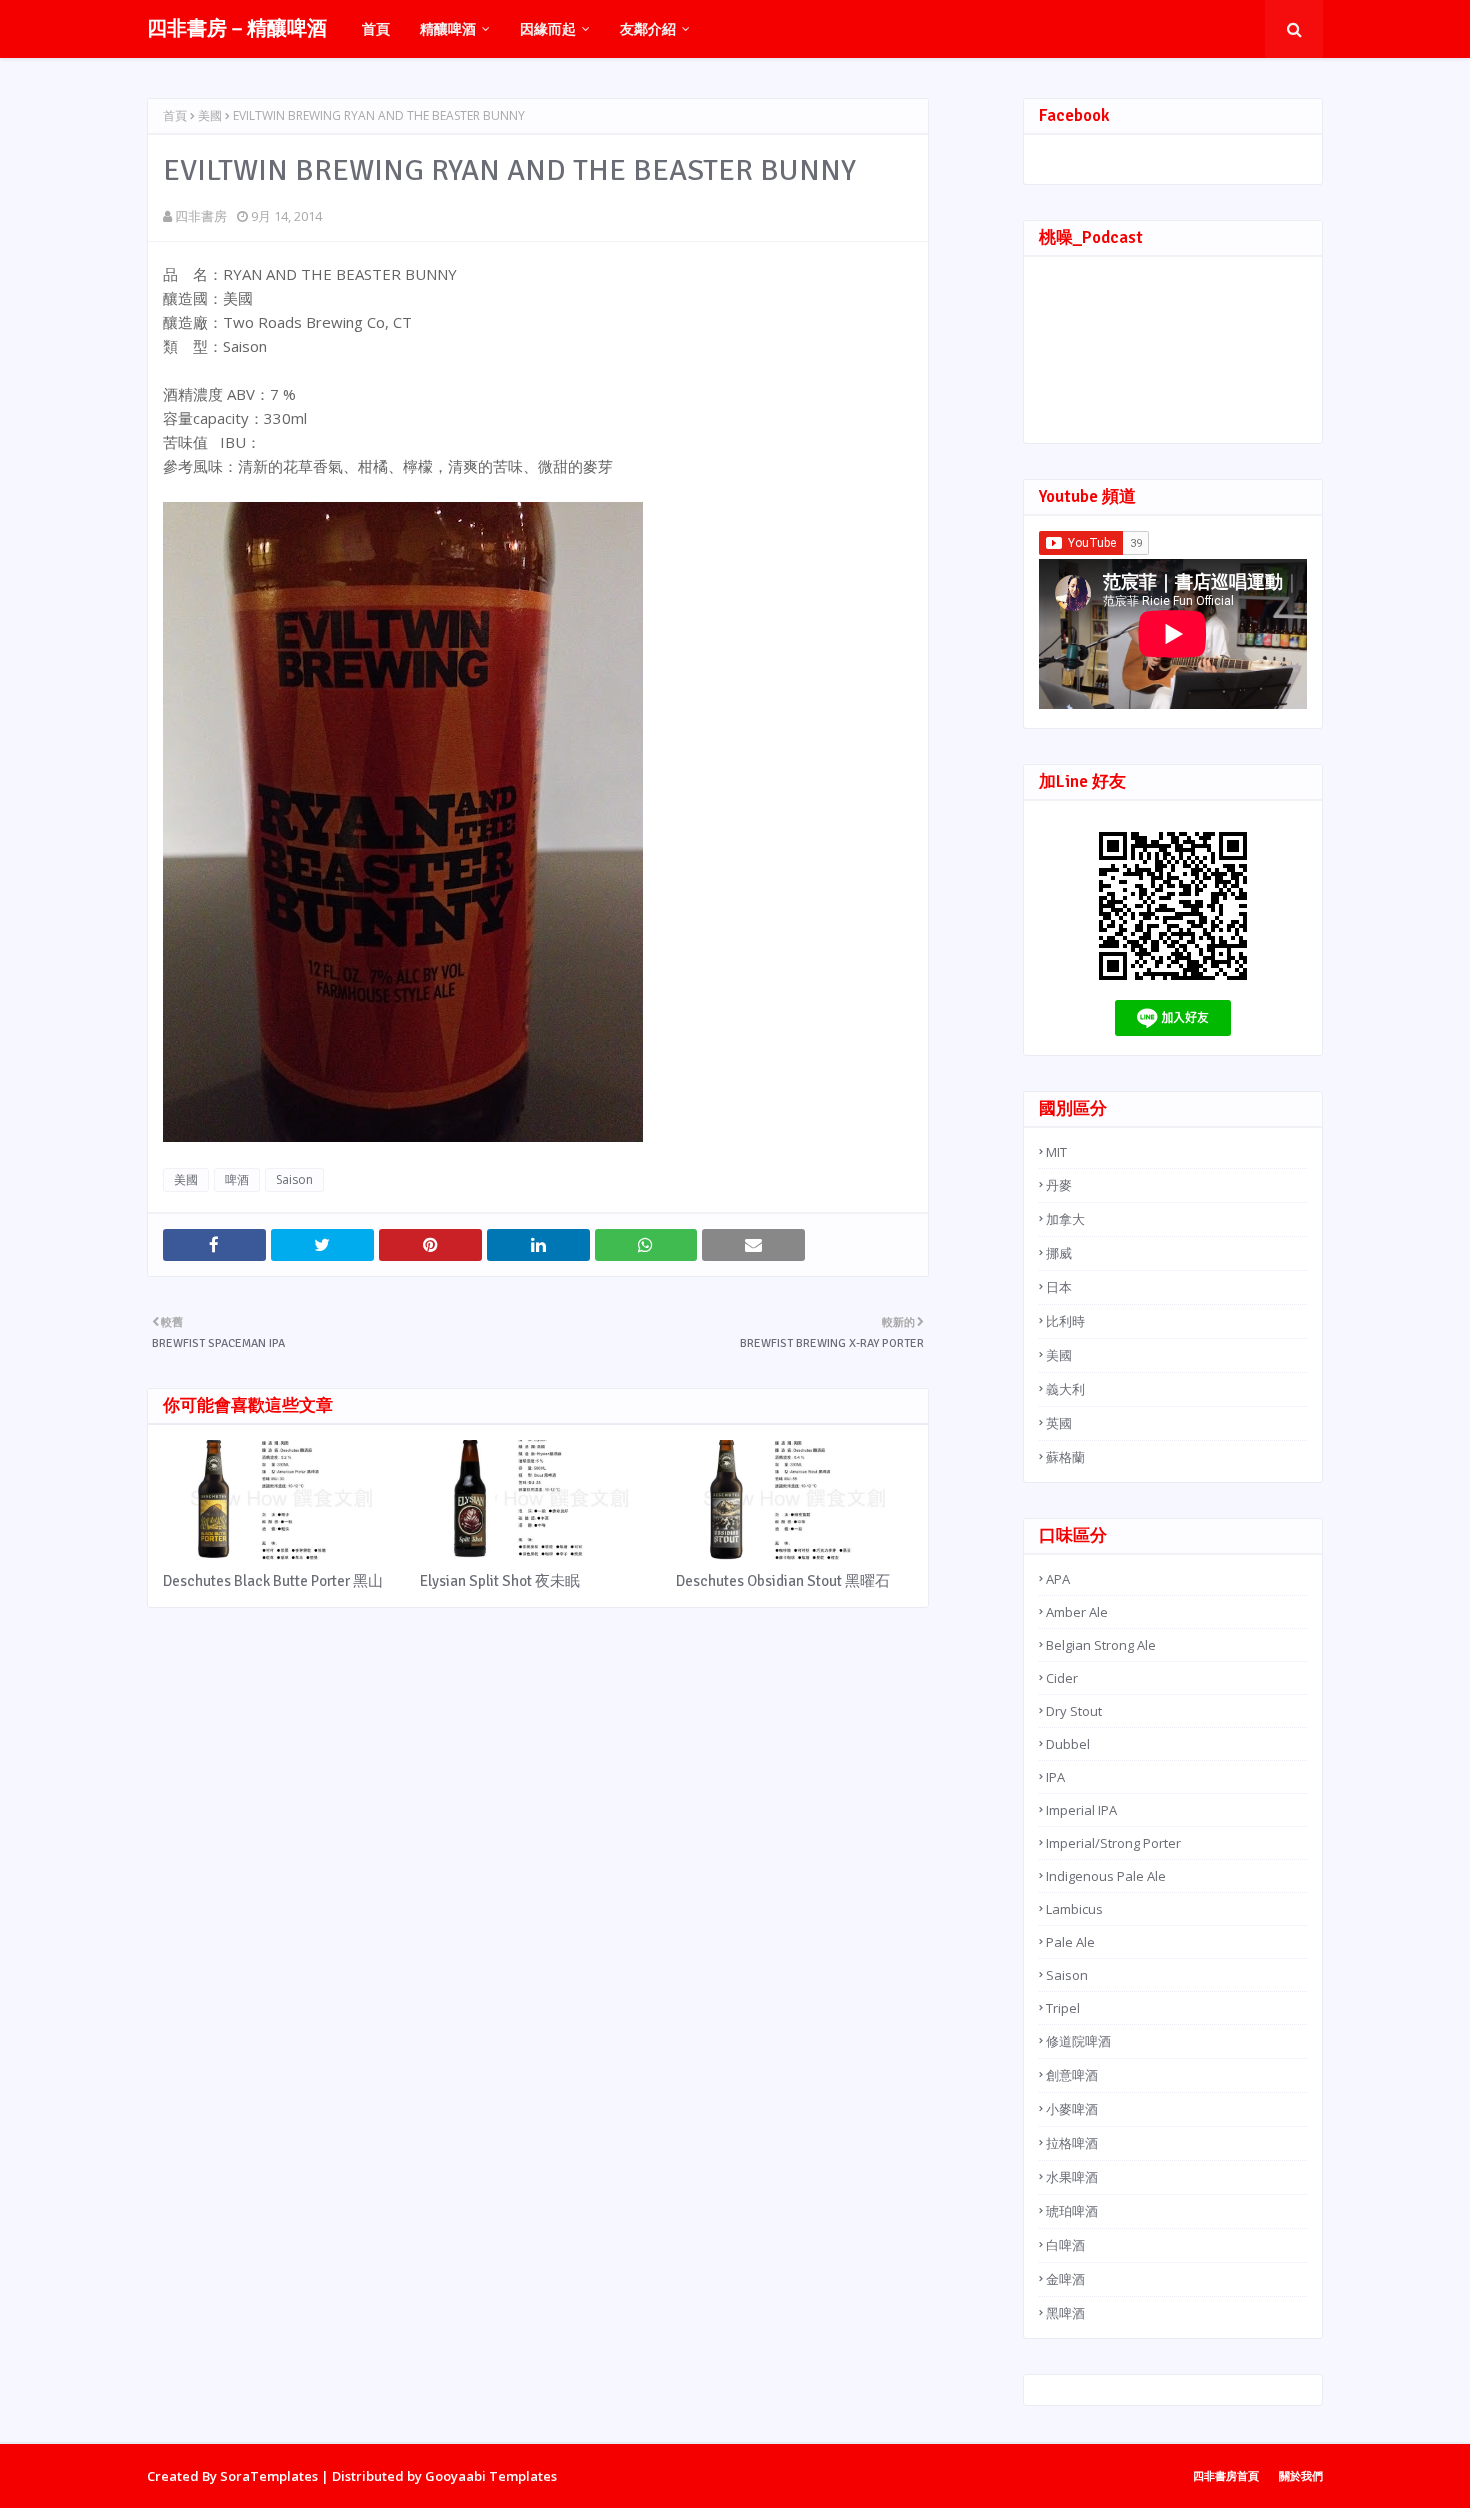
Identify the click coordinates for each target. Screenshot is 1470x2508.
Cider (1062, 1678)
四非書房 (201, 216)
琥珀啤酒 (1072, 2211)
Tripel (1063, 2008)
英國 (1059, 1423)
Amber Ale (1077, 1612)
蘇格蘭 (1065, 1457)
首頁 (175, 115)
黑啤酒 (1065, 2313)
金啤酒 (1065, 2279)
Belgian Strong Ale (1101, 1645)
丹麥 (1059, 1185)
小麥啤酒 (1072, 2109)
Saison (294, 1179)
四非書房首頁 (1226, 2475)
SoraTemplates (269, 2476)
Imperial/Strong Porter (1113, 1843)
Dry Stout (1074, 1711)
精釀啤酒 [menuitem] (448, 28)
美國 (210, 115)
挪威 (1059, 1253)
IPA (1055, 1777)
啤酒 (237, 1179)
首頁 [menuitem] (376, 28)
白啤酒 (1065, 2245)
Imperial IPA (1081, 1810)
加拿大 (1065, 1219)
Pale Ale (1070, 1942)
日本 (1059, 1287)
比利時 (1065, 1321)
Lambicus (1074, 1909)
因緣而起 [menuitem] (548, 28)
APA (1058, 1579)
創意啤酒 (1072, 2075)
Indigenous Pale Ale (1106, 1876)
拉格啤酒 (1072, 2143)
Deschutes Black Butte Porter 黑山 (273, 1581)
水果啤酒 (1072, 2177)
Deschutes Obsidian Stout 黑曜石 (783, 1581)
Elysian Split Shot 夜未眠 (500, 1581)
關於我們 (1301, 2475)
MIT (1056, 1152)
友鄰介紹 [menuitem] (648, 28)
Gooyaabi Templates (491, 2476)
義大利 (1065, 1389)
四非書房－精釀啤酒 (237, 28)
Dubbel (1068, 1744)
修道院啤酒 (1078, 2041)
